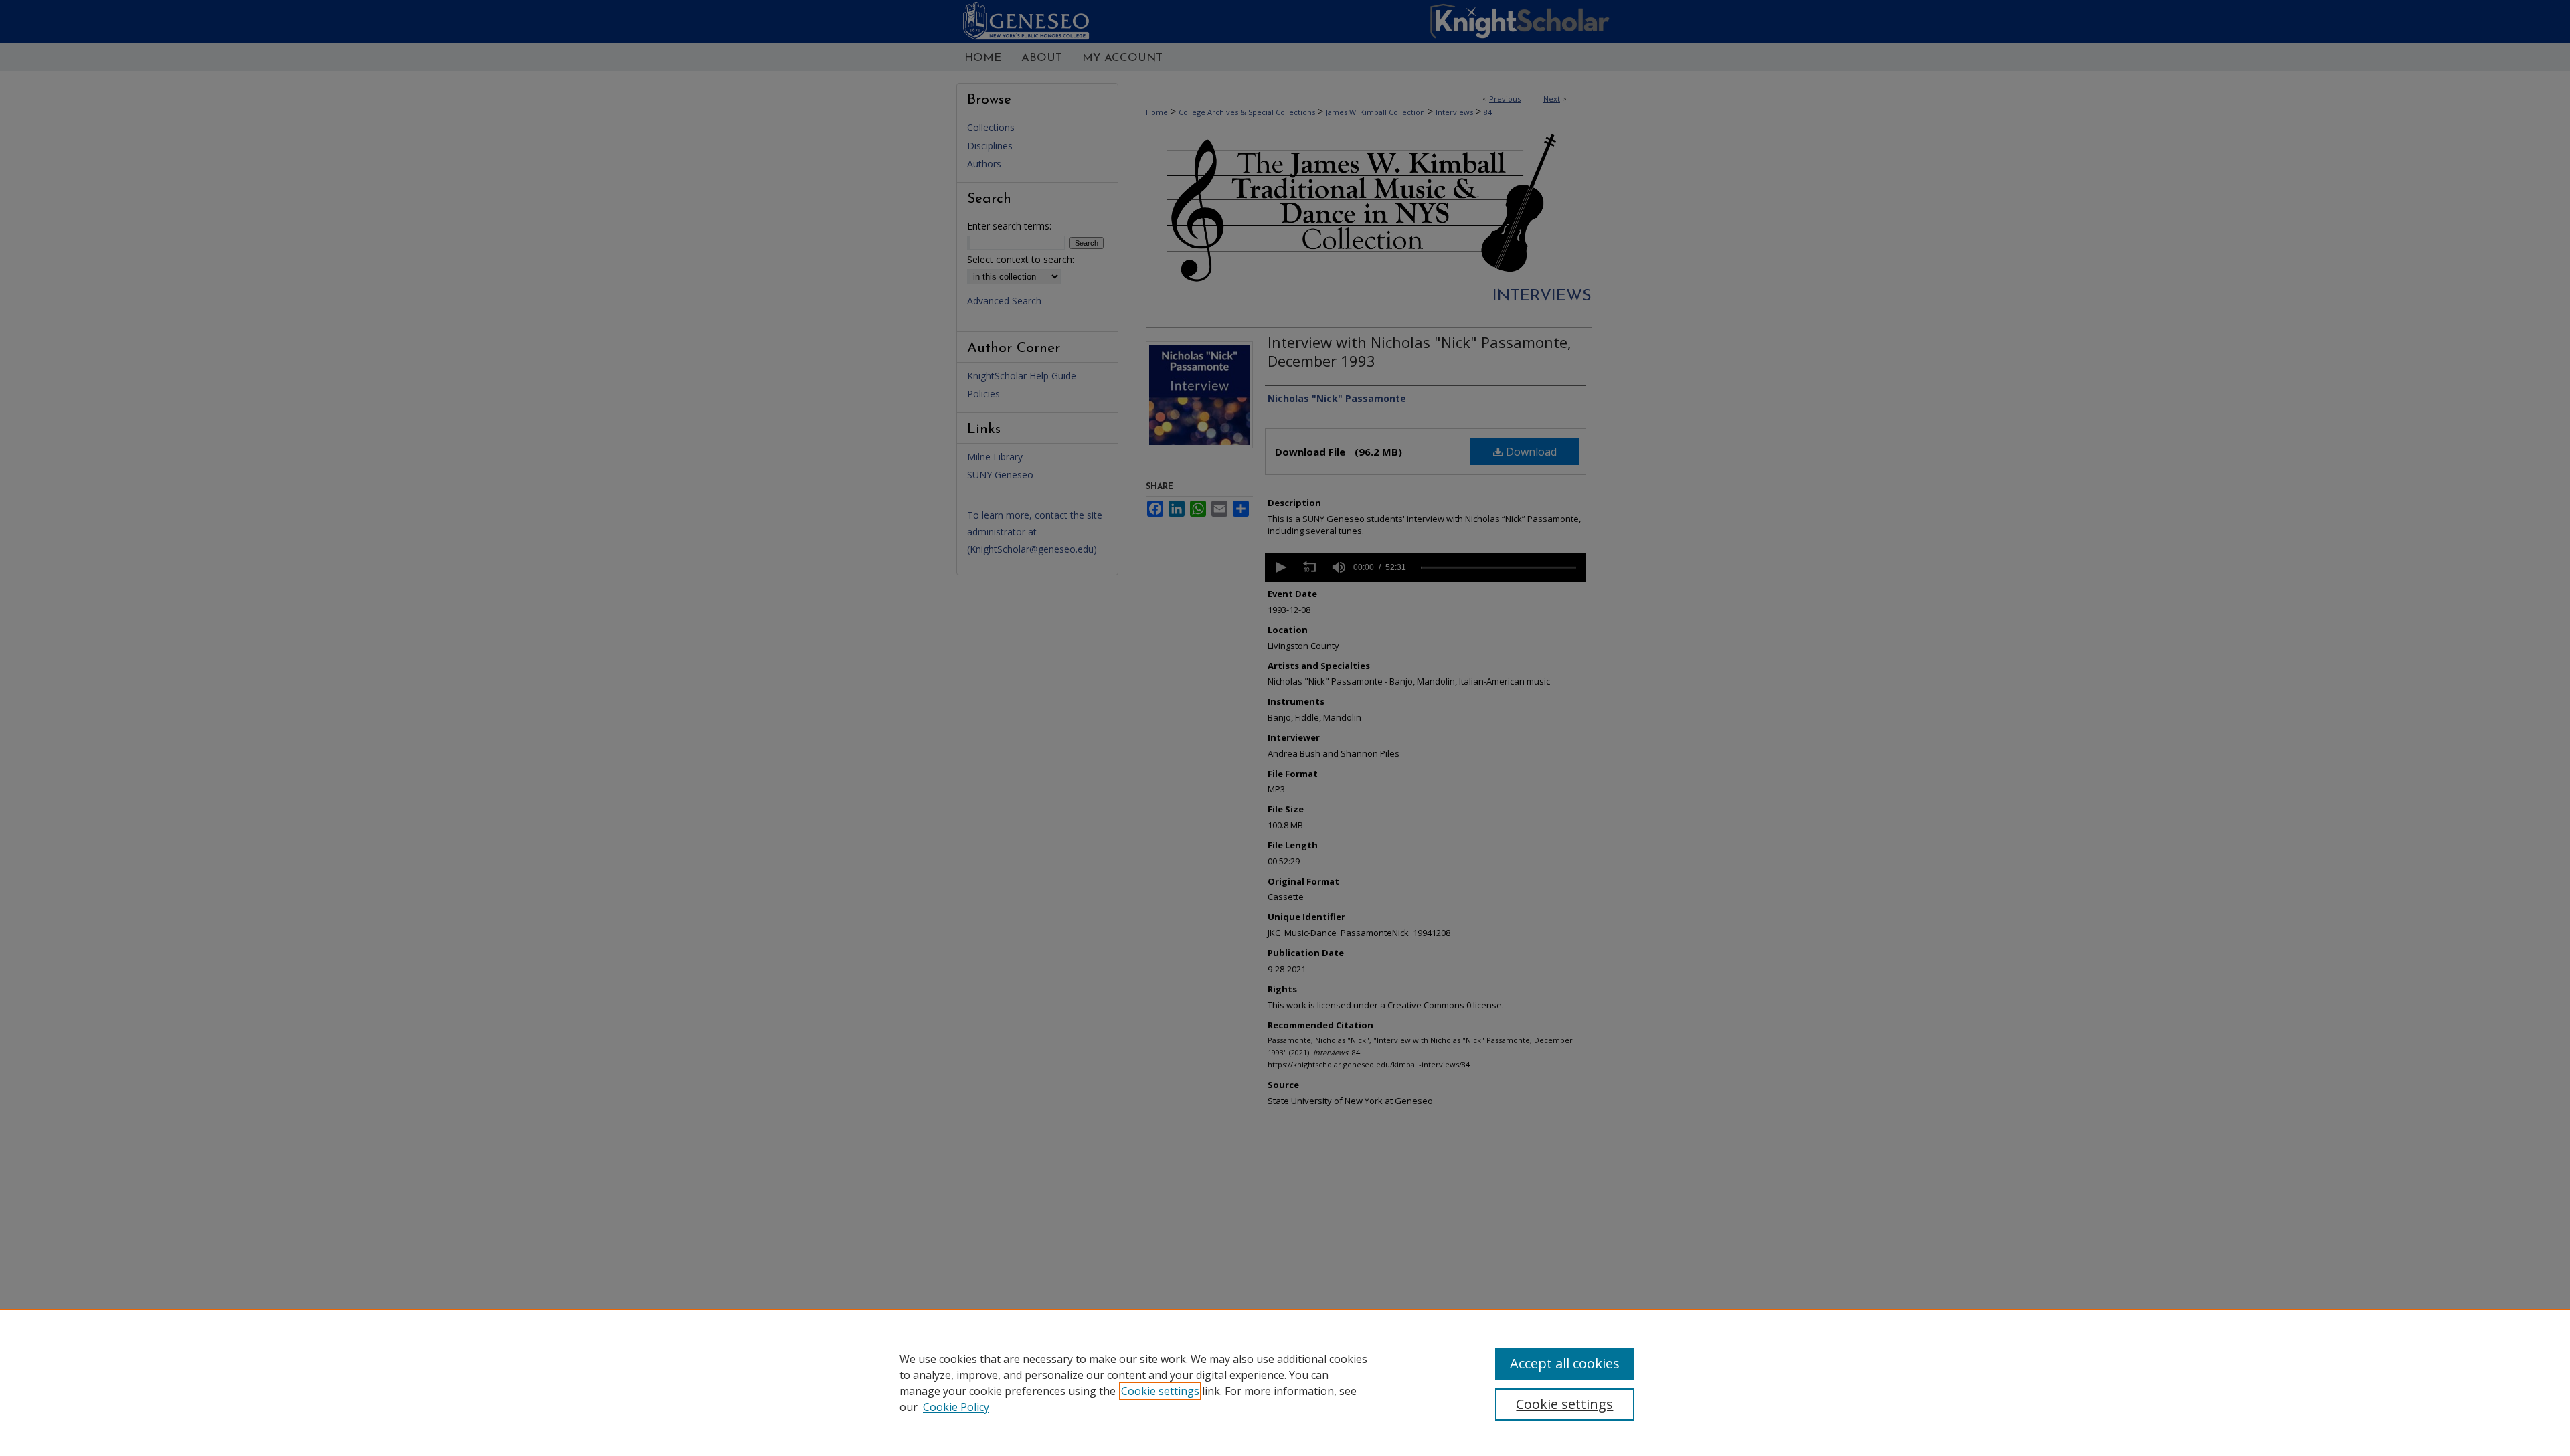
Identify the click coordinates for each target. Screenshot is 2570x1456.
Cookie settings (1160, 1391)
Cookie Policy (956, 1407)
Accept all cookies (1565, 1363)
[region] (1285, 1382)
